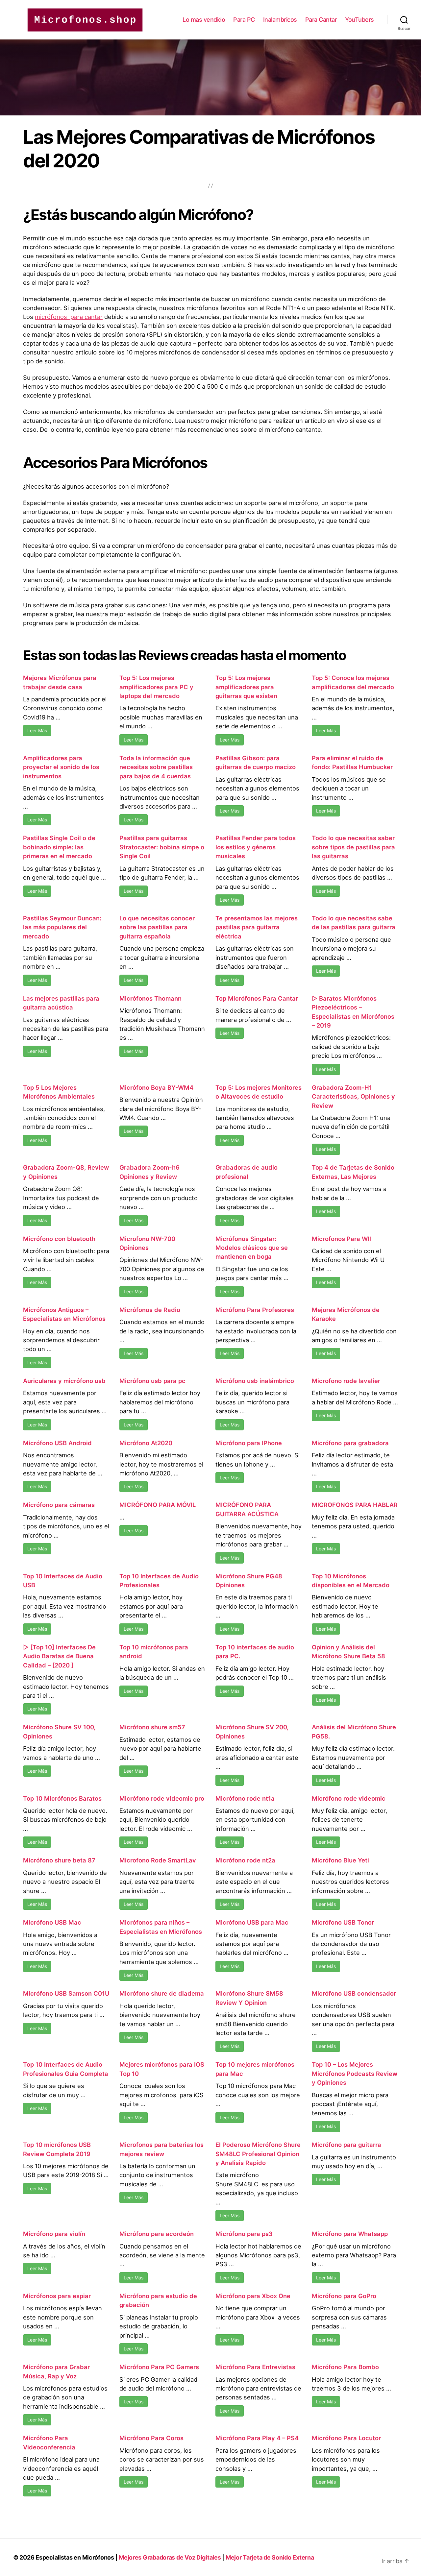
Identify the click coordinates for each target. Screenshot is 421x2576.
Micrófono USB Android (57, 1443)
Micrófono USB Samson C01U (66, 1993)
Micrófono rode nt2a (245, 1860)
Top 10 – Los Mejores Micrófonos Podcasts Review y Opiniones (355, 2073)
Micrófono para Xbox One (253, 2296)
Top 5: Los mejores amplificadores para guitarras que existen (246, 687)
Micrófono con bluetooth (59, 1239)
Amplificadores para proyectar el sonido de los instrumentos (61, 767)
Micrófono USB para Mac (252, 1922)
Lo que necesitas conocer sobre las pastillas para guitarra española (157, 927)
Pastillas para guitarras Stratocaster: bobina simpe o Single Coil (162, 847)
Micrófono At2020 (146, 1443)
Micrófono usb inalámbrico (255, 1381)
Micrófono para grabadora (350, 1443)
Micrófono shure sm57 (152, 1727)
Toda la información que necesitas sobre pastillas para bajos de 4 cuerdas (156, 767)
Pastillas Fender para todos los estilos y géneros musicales (256, 847)
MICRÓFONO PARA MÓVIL (158, 1505)
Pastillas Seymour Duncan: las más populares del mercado (62, 927)
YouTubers (359, 20)
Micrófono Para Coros (151, 2438)
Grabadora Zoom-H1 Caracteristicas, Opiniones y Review (353, 1096)
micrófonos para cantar (69, 317)
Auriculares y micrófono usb (64, 1381)
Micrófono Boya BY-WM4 (156, 1087)
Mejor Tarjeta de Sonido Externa (270, 2557)
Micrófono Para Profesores (255, 1310)
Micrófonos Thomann (150, 998)
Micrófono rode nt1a (245, 1798)
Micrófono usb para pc (152, 1381)
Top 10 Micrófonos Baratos (62, 1798)
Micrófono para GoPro (344, 2296)
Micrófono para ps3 (244, 2234)
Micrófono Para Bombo (345, 2367)
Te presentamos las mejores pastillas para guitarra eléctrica (257, 927)
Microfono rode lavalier (346, 1381)
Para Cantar (321, 20)
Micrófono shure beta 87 (59, 1860)
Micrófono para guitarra (347, 2145)
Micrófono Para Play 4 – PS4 (257, 2438)
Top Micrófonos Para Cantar (257, 998)
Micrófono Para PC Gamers (159, 2367)
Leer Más (37, 730)
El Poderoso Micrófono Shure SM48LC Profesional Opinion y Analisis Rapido (258, 2154)
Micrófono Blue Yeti (340, 1860)
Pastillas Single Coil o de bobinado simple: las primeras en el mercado (59, 847)
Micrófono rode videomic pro (162, 1798)
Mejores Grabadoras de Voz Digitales (170, 2557)
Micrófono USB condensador (354, 1993)
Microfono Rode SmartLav (158, 1860)
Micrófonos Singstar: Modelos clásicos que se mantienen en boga (252, 1248)
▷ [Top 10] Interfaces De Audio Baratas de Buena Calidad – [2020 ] (59, 1656)
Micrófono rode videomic (349, 1798)
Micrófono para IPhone (249, 1443)
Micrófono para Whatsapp (350, 2234)
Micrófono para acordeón (157, 2234)
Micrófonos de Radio (150, 1310)
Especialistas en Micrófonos (75, 2557)
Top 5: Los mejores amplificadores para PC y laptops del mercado (156, 687)
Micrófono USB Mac (52, 1922)
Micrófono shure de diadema (162, 1993)
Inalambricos (280, 20)
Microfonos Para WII (341, 1239)
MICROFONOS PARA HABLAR (355, 1505)
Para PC (244, 20)
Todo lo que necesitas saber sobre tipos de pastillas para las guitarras (353, 847)
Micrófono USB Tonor (343, 1922)
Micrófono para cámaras (59, 1505)
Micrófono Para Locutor (346, 2438)
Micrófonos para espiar (57, 2296)
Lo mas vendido (204, 20)
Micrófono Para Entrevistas (255, 2367)
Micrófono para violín (54, 2234)
